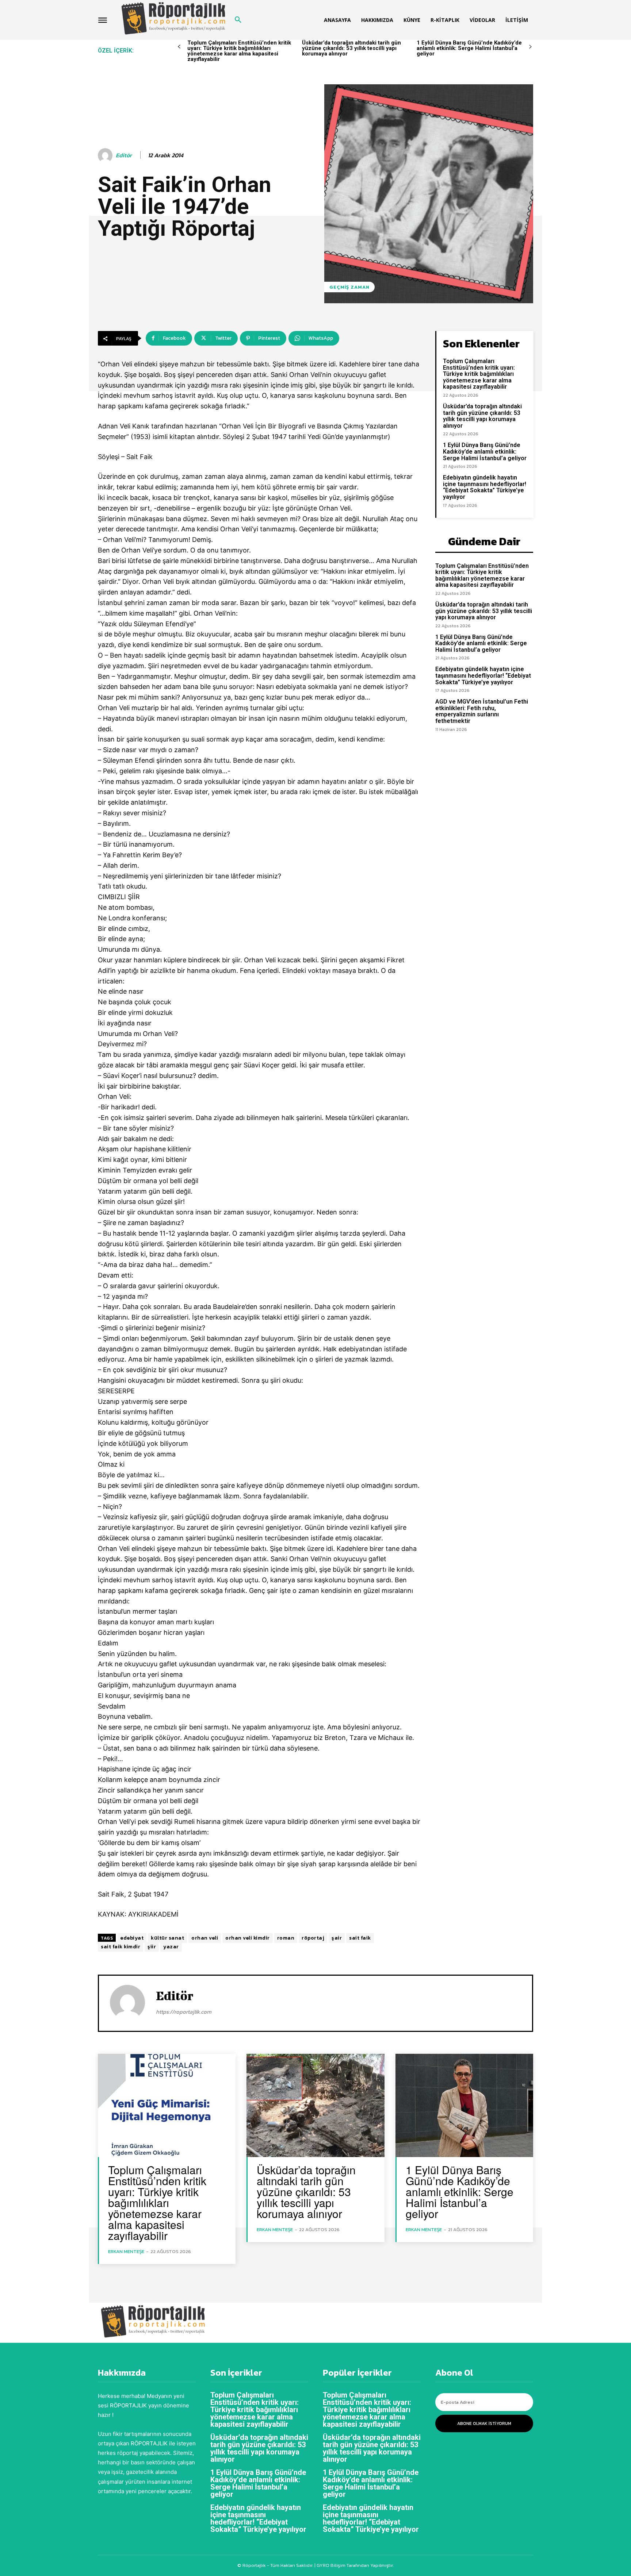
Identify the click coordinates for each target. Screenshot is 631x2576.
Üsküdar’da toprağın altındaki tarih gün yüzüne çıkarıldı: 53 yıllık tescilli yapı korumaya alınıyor (351, 48)
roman (286, 1938)
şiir (152, 1947)
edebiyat (132, 1938)
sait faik (360, 1938)
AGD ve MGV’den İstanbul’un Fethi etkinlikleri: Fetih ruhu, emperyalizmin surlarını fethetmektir (482, 711)
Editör (124, 155)
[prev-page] (179, 47)
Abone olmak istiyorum (484, 2423)
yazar (171, 1947)
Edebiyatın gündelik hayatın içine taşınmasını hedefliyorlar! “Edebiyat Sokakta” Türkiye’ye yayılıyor (485, 487)
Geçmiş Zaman (349, 287)
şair (337, 1938)
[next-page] (530, 47)
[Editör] (106, 155)
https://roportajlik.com (184, 2012)
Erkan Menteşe (126, 2251)
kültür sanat (167, 1938)
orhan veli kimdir (248, 1938)
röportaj (313, 1938)
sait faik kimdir (121, 1947)
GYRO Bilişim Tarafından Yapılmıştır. (355, 2565)
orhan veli (205, 1938)
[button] (238, 20)
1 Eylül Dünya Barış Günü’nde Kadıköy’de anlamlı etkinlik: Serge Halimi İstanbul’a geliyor (469, 48)
